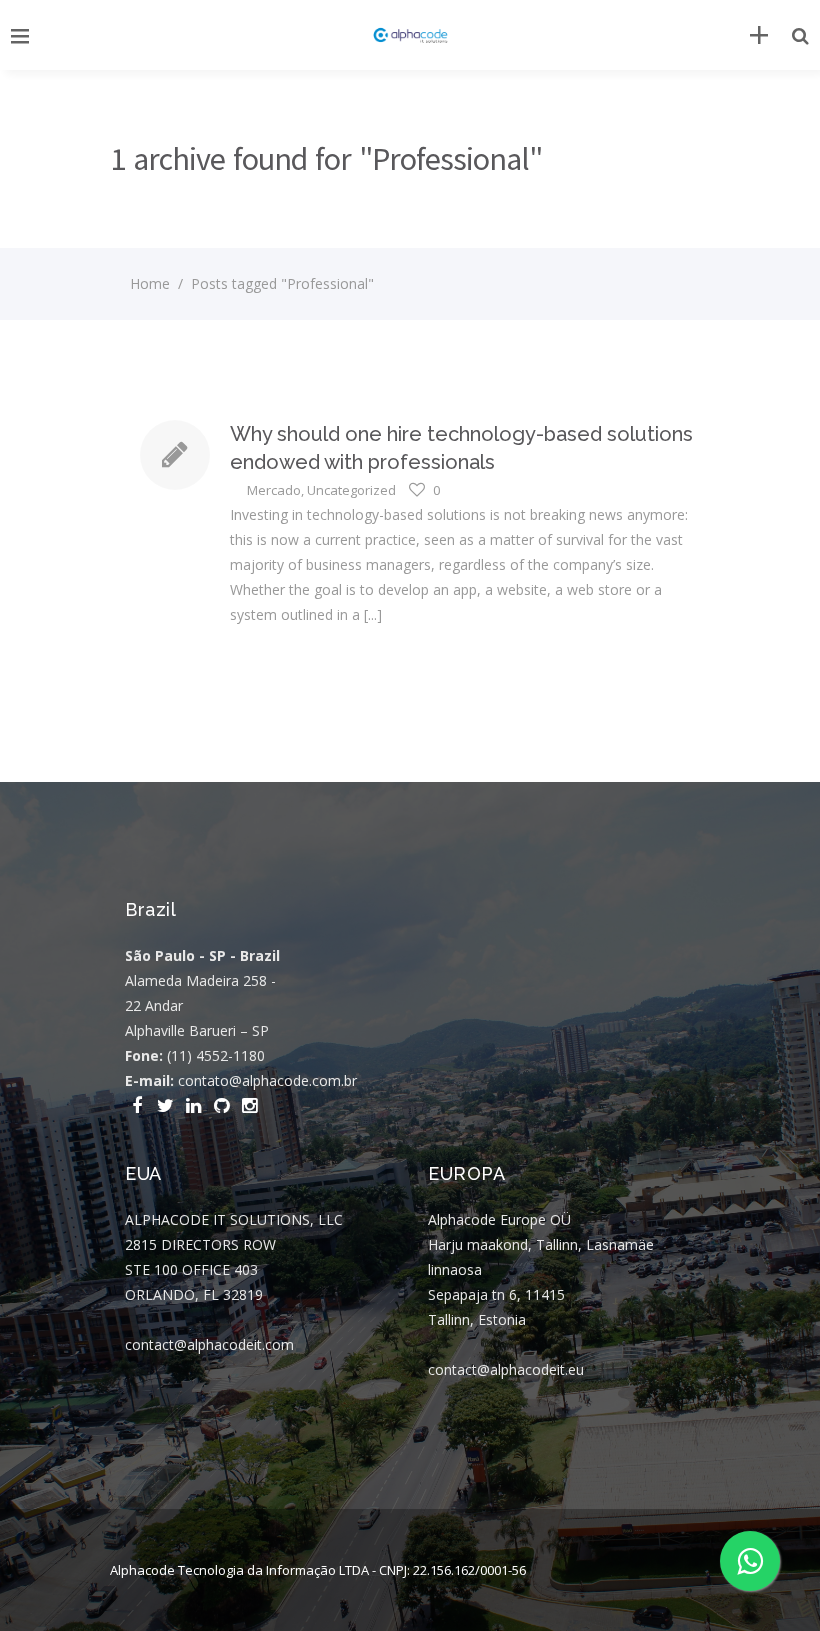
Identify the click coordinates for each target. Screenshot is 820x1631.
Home (150, 283)
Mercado (274, 490)
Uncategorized (351, 490)
